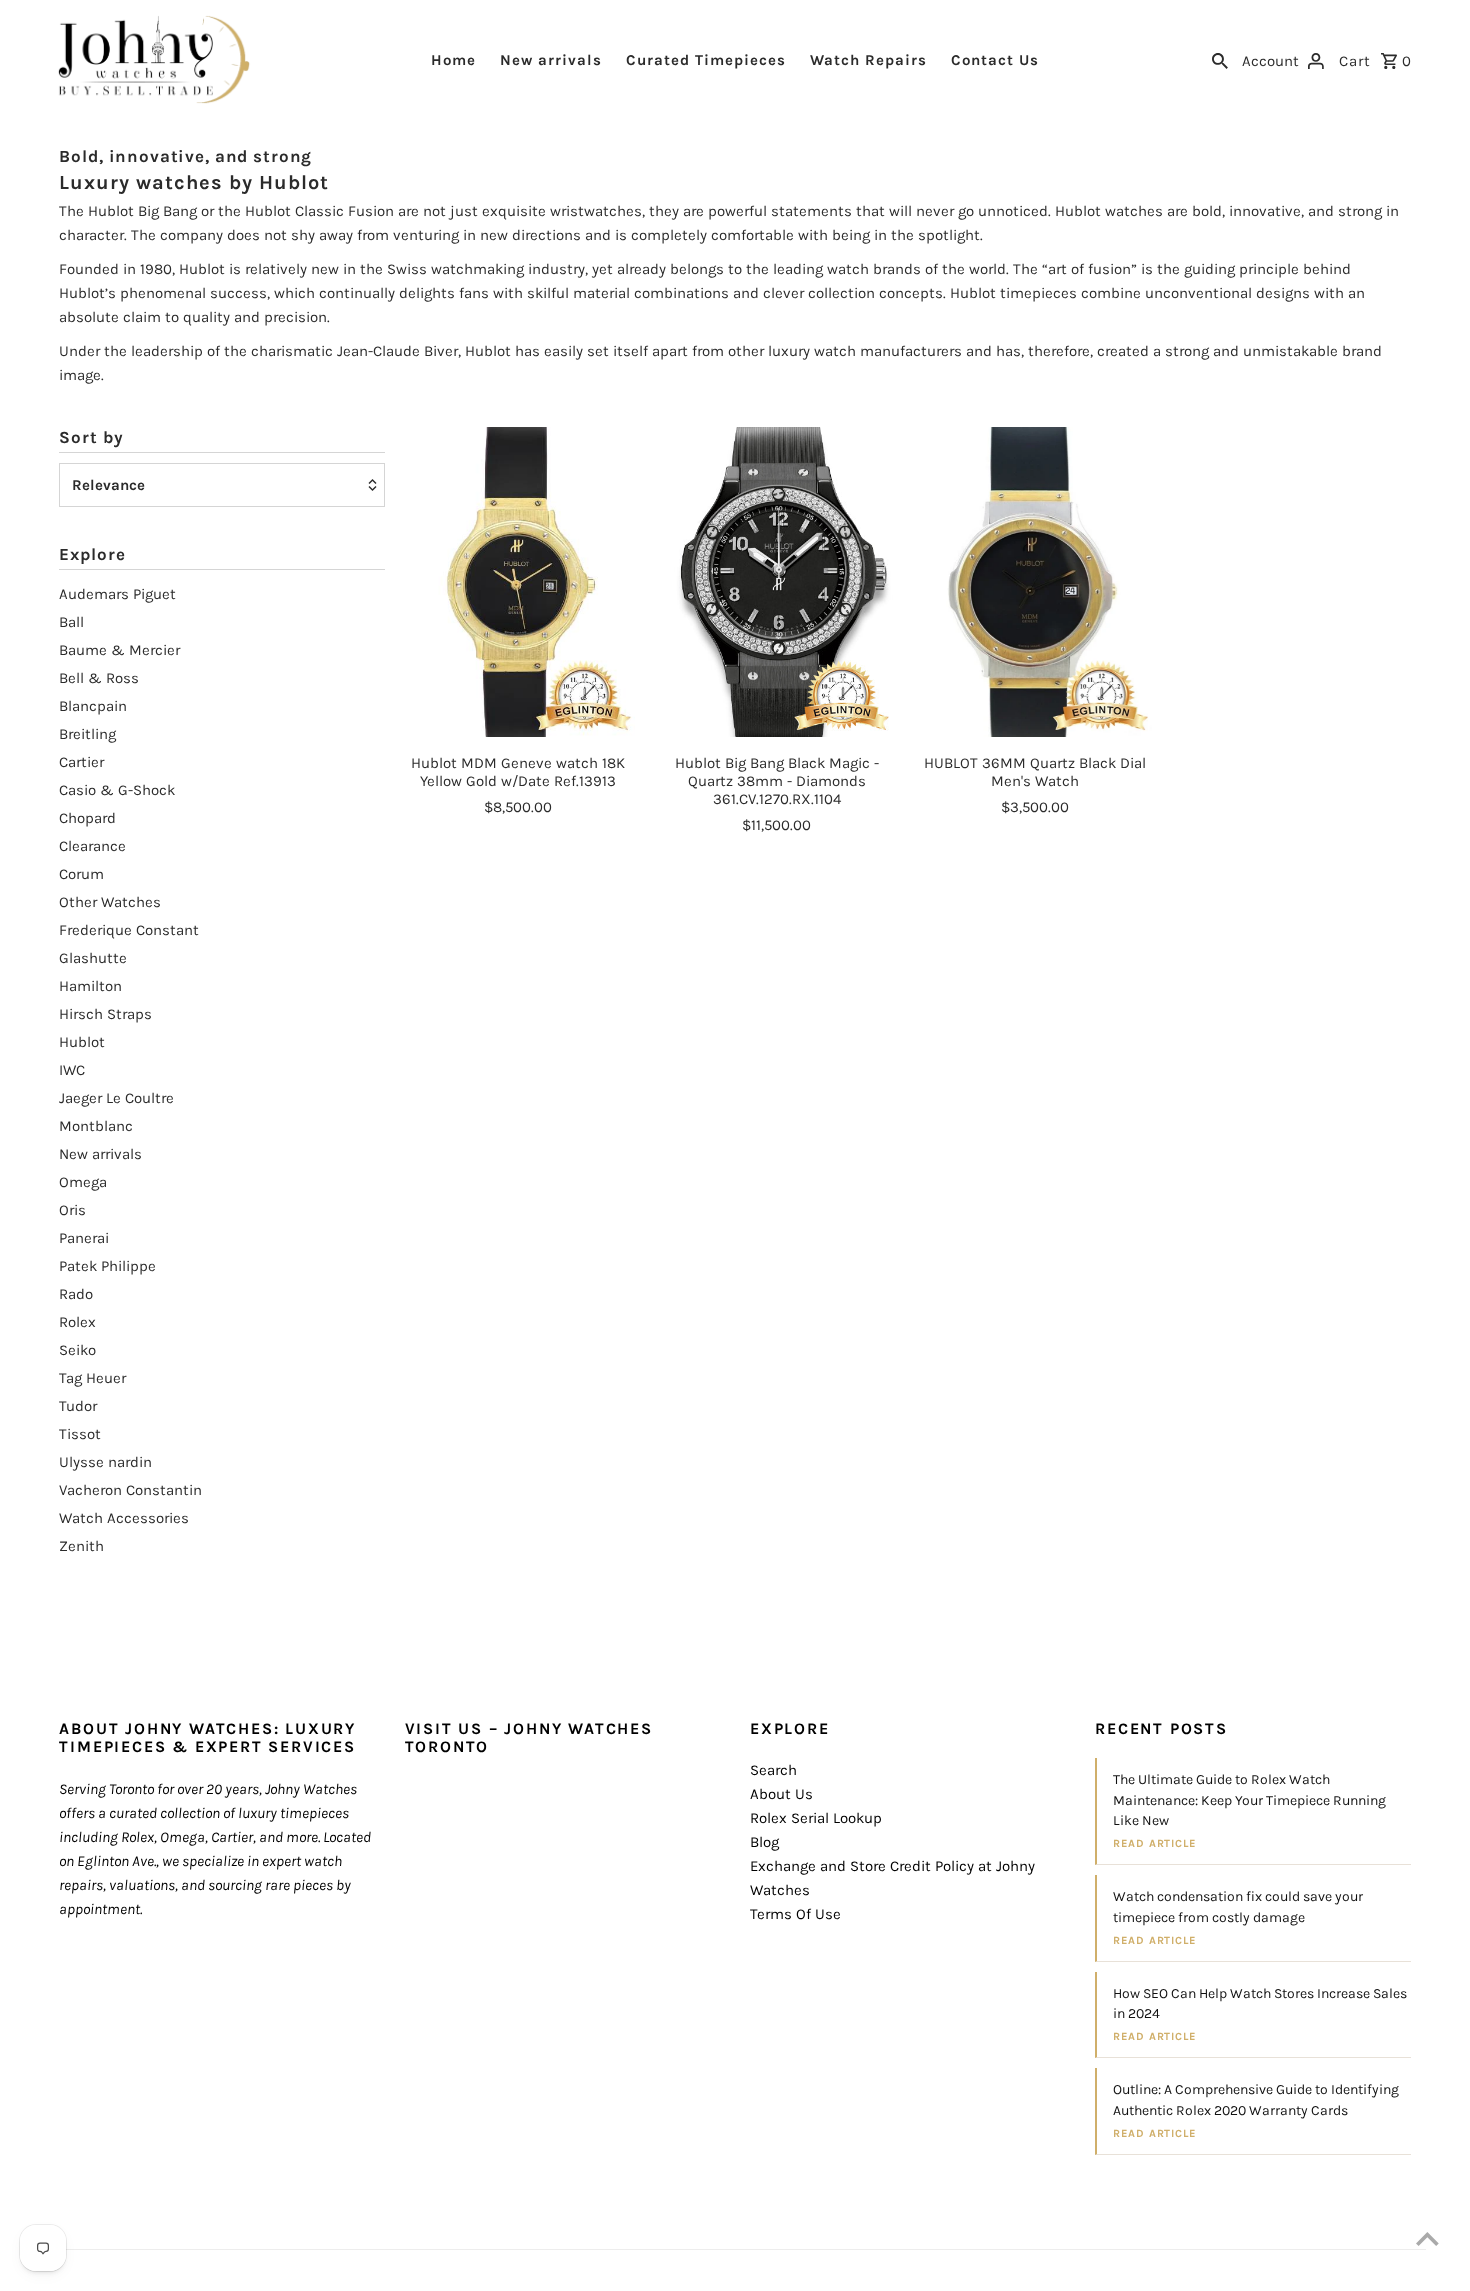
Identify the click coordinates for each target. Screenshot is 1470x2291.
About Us (781, 1794)
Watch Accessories (124, 1518)
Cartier (81, 762)
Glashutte (93, 958)
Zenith (81, 1546)
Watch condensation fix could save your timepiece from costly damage (1238, 1906)
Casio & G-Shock (117, 790)
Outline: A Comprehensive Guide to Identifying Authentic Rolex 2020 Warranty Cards (1256, 2099)
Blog (764, 1842)
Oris (72, 1210)
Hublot (82, 1042)
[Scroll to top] (1427, 2238)
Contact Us (995, 60)
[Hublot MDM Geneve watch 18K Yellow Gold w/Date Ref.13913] (518, 582)
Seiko (77, 1350)
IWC (72, 1070)
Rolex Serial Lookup (816, 1818)
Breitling (87, 734)
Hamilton (90, 986)
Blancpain (93, 706)
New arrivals (551, 60)
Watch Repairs (868, 60)
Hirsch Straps (105, 1014)
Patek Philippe (107, 1266)
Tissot (80, 1434)
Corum (81, 874)
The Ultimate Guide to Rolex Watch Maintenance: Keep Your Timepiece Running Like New (1249, 1800)
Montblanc (96, 1126)
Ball (71, 622)
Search (773, 1770)
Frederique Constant (129, 930)
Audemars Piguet (117, 594)
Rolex (77, 1322)
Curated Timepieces (706, 60)
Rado (76, 1294)
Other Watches (110, 902)
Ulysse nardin (105, 1462)
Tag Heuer (92, 1378)
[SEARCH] (1220, 59)
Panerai (84, 1238)
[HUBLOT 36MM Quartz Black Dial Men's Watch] (1035, 582)
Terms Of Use (795, 1914)
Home (453, 60)
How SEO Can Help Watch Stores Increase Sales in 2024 (1260, 2003)
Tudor (78, 1406)
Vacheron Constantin (130, 1490)
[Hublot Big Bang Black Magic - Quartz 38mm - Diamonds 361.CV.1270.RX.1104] (777, 582)
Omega (83, 1182)
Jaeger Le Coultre (116, 1098)
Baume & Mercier (119, 650)
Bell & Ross (99, 678)
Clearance (92, 846)
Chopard (87, 818)
